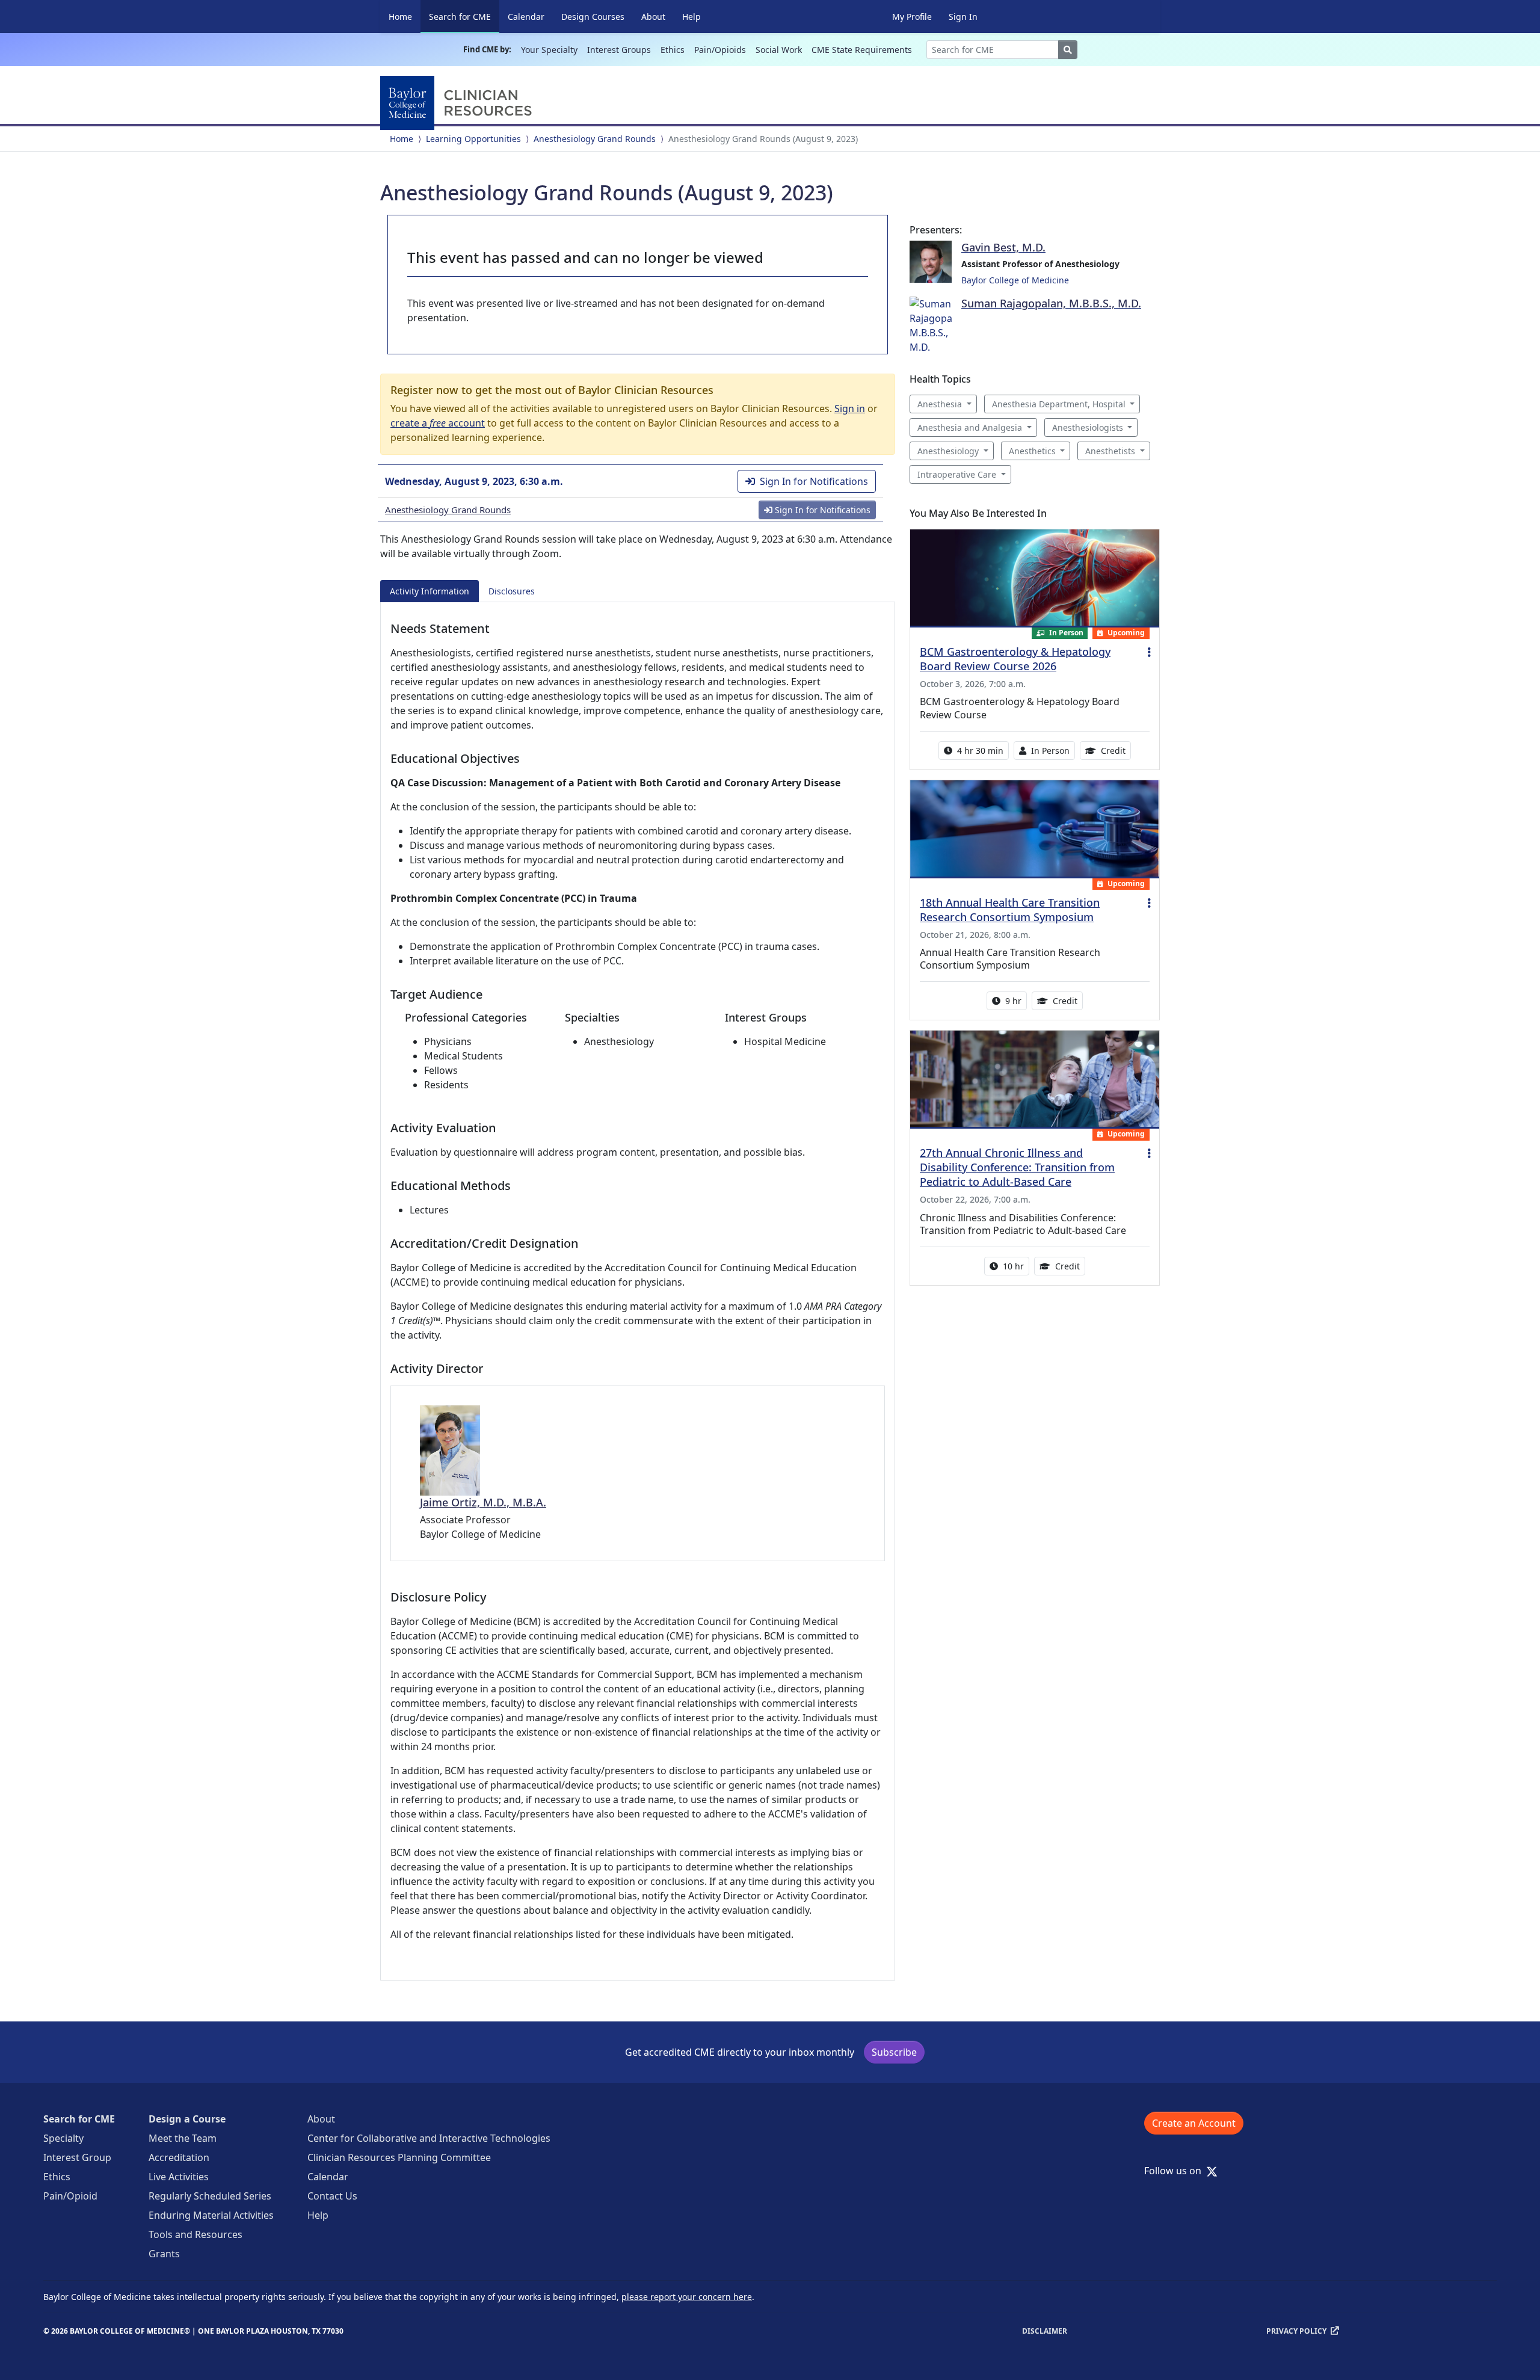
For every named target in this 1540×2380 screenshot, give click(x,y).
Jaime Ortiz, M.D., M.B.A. (483, 1502)
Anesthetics (1032, 451)
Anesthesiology (948, 451)
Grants (164, 2254)
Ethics (673, 50)
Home (400, 17)
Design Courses (593, 17)
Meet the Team (183, 2138)
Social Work (779, 50)
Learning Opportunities (473, 139)
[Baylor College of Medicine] (458, 103)
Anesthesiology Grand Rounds (595, 139)
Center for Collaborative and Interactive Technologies (429, 2138)
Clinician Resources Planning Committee (399, 2157)
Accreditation (179, 2157)
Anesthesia (940, 404)
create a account (438, 423)
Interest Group (77, 2157)
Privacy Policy (1296, 2331)
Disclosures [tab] (512, 591)
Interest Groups (619, 50)
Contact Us (332, 2196)
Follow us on (1176, 2171)
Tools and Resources (196, 2234)
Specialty (63, 2138)
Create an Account (1194, 2123)
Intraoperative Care (957, 474)
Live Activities (179, 2177)
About (653, 17)
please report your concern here (687, 2297)
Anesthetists (1110, 451)
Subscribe (894, 2052)
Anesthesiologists (1088, 427)
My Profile (912, 17)
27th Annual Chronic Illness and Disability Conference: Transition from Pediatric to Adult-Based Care (1017, 1167)
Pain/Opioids (720, 50)
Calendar (526, 17)
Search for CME (464, 16)
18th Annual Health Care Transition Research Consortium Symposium (1010, 910)
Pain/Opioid (70, 2196)
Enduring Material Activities (211, 2215)
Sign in (850, 408)
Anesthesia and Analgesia (970, 427)
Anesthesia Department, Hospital (1059, 404)
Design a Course (187, 2119)
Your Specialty (549, 50)
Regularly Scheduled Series (210, 2196)
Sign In (963, 17)
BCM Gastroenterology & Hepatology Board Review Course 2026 (1015, 659)
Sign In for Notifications (814, 481)
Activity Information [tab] (430, 591)
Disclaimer (1045, 2331)
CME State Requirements (862, 50)
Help (691, 17)
